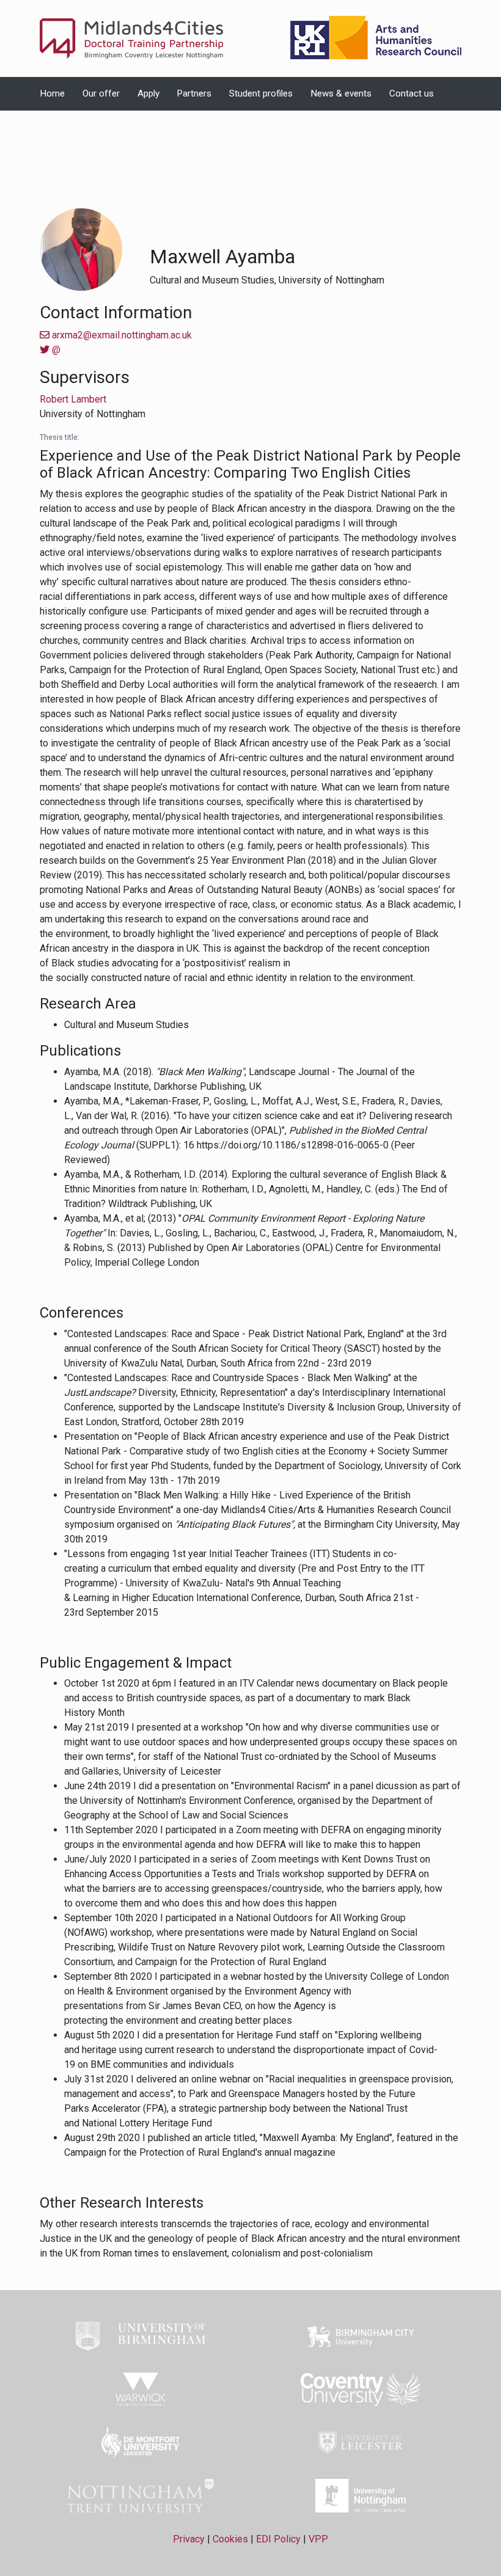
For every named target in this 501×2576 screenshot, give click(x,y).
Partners (194, 93)
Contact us (411, 93)
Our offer (101, 93)
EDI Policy (278, 2539)
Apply (148, 93)
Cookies (230, 2539)
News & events (341, 93)
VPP (318, 2539)
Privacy (189, 2539)
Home (52, 93)
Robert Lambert (73, 399)
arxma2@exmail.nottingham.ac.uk (121, 335)
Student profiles (261, 93)
